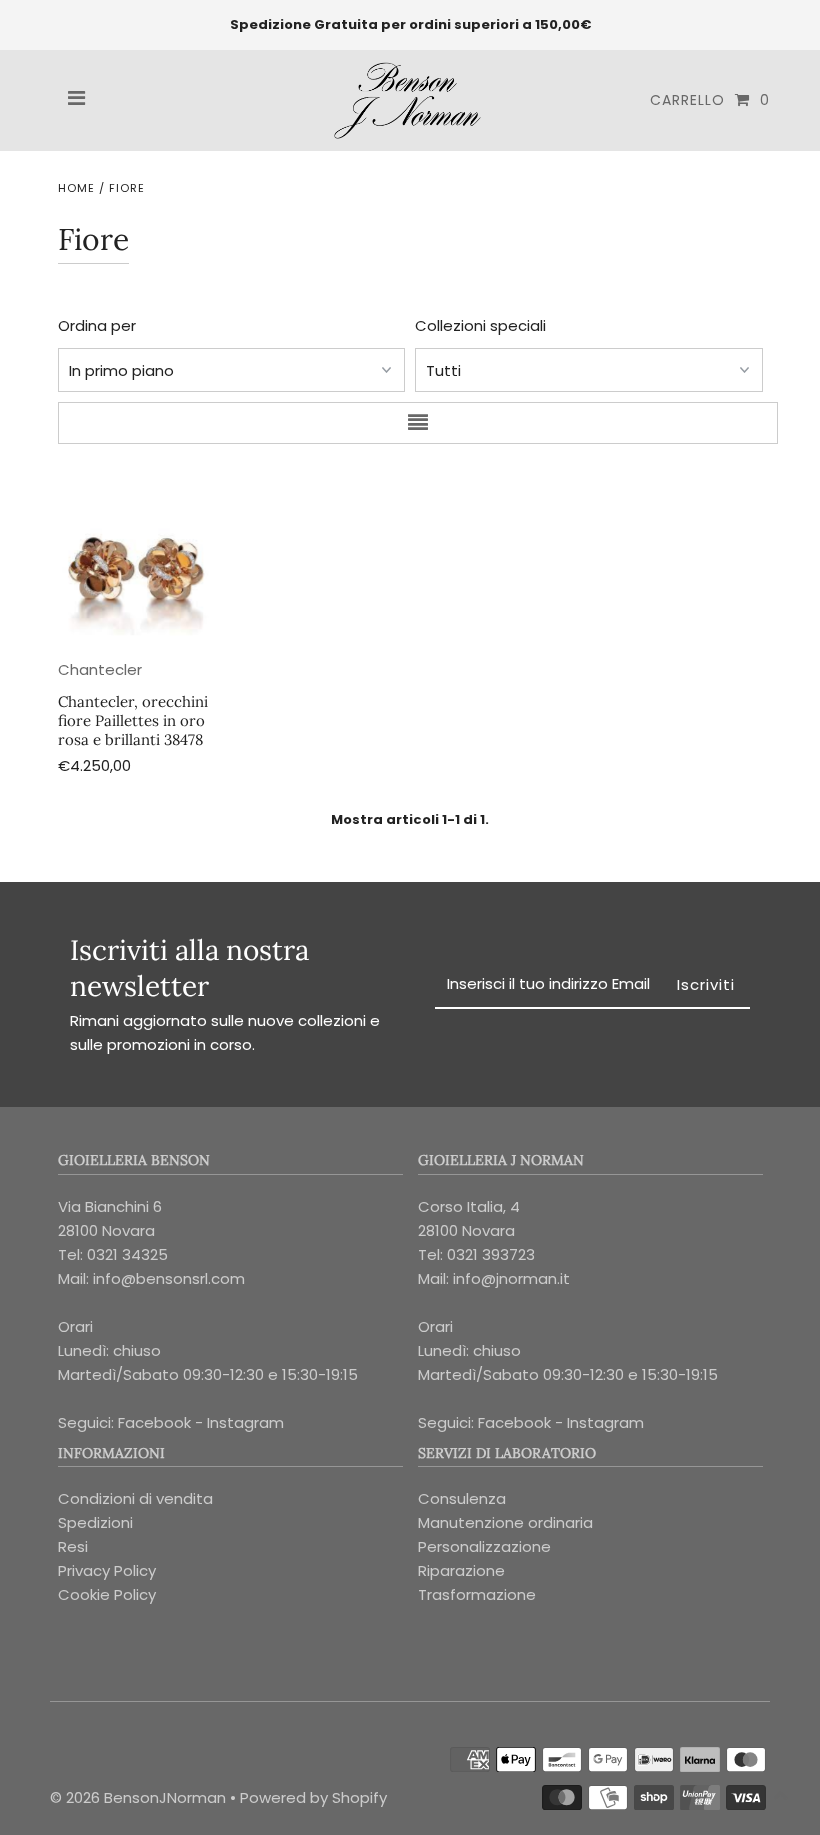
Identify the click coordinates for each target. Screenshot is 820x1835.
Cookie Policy (107, 1594)
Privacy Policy (107, 1570)
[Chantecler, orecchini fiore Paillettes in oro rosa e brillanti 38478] (137, 563)
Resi (73, 1546)
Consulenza (462, 1498)
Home (76, 188)
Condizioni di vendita (135, 1498)
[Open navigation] (77, 100)
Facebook (154, 1422)
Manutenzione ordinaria (505, 1522)
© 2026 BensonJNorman (138, 1797)
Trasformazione (477, 1594)
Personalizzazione (484, 1546)
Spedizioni (95, 1522)
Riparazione (461, 1570)
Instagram (245, 1422)
